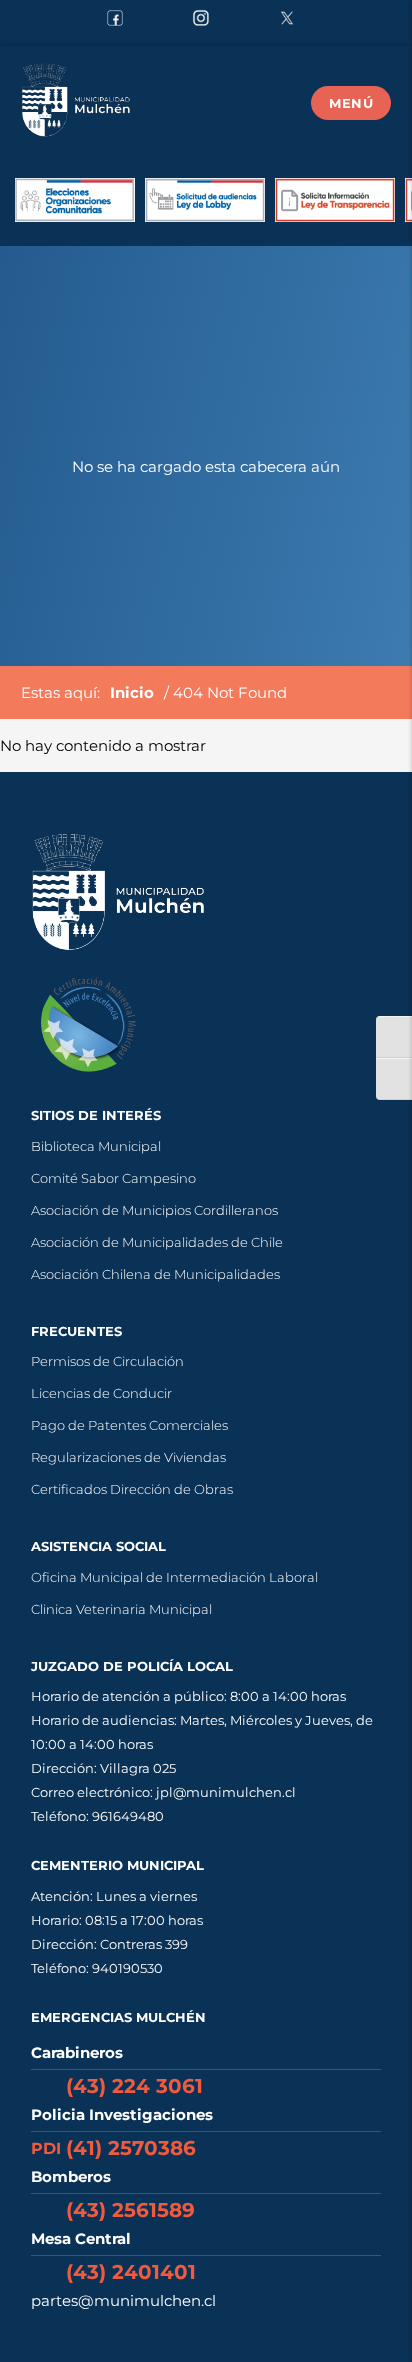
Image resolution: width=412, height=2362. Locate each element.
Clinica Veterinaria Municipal (121, 1609)
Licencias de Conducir (101, 1393)
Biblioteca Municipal (96, 1146)
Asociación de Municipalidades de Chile (157, 1242)
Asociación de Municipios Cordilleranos (154, 1210)
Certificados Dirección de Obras (132, 1489)
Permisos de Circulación (107, 1361)
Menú (351, 103)
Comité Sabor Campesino (113, 1178)
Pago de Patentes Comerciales (129, 1425)
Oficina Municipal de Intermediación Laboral (174, 1577)
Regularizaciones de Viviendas (128, 1457)
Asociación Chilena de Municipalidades (155, 1274)
